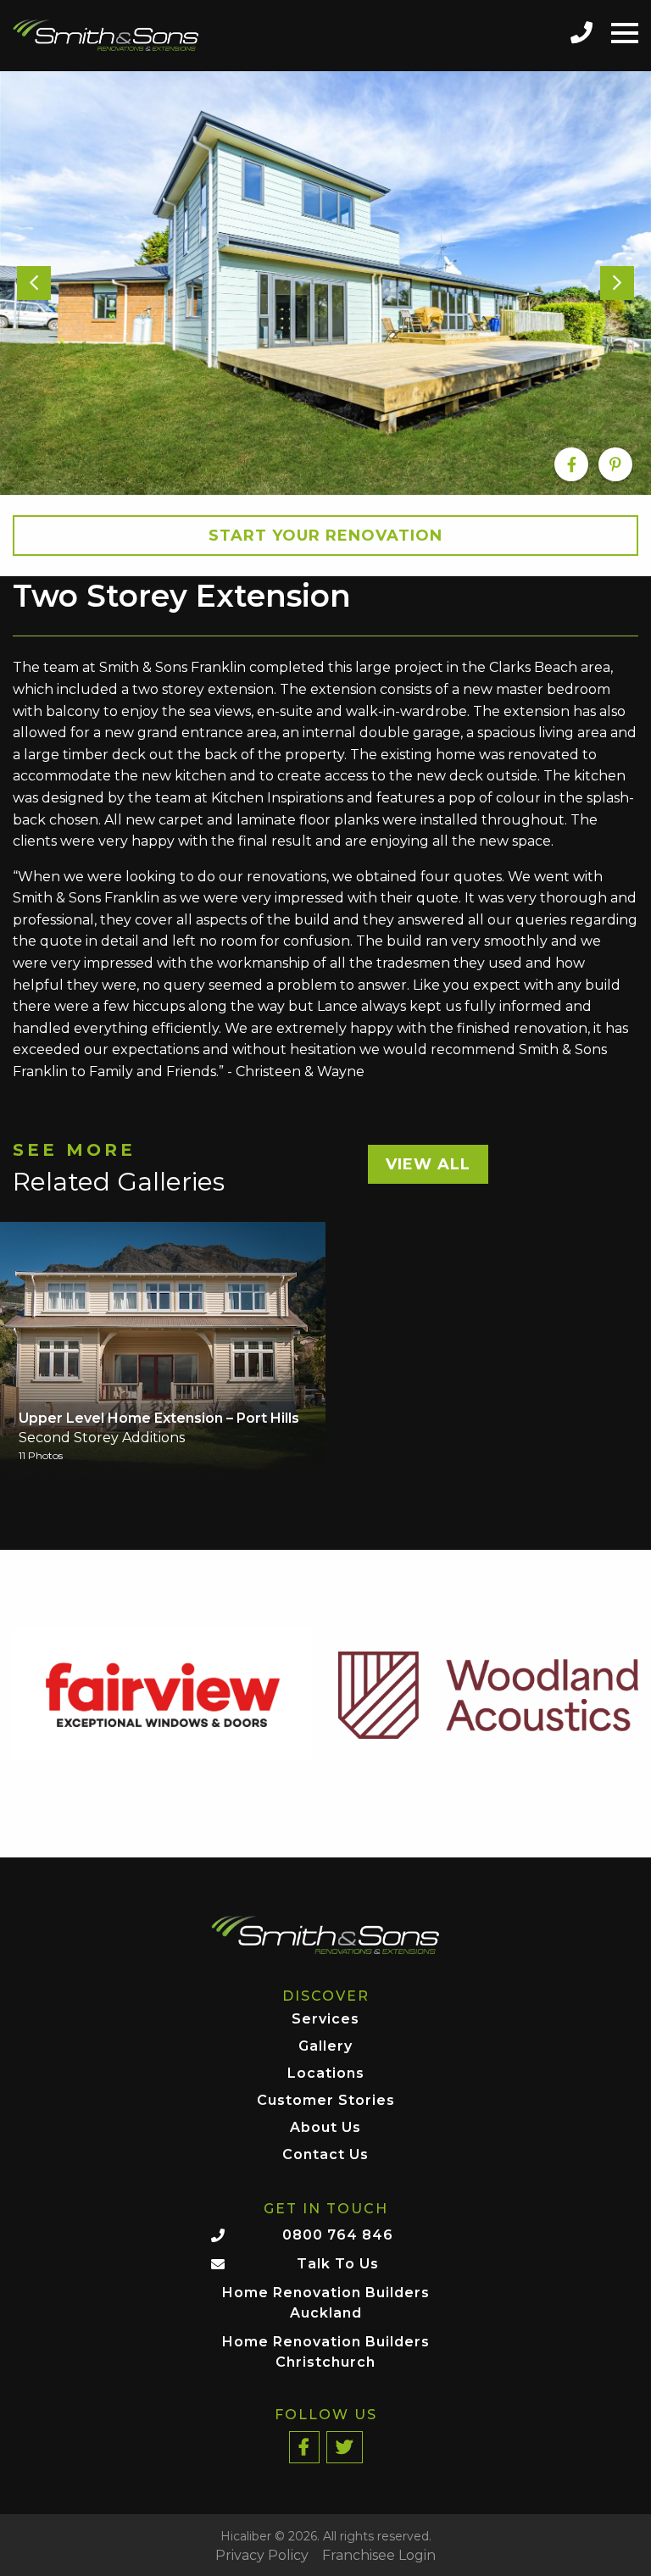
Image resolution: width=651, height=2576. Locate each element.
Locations (326, 2074)
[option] (325, 283)
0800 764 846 (338, 2235)
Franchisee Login (379, 2556)
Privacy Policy (262, 2556)
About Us (325, 2128)
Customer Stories (326, 2101)
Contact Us (325, 2155)
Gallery (325, 2047)
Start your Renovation (325, 536)
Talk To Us (338, 2264)
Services (325, 2020)
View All (428, 1164)
